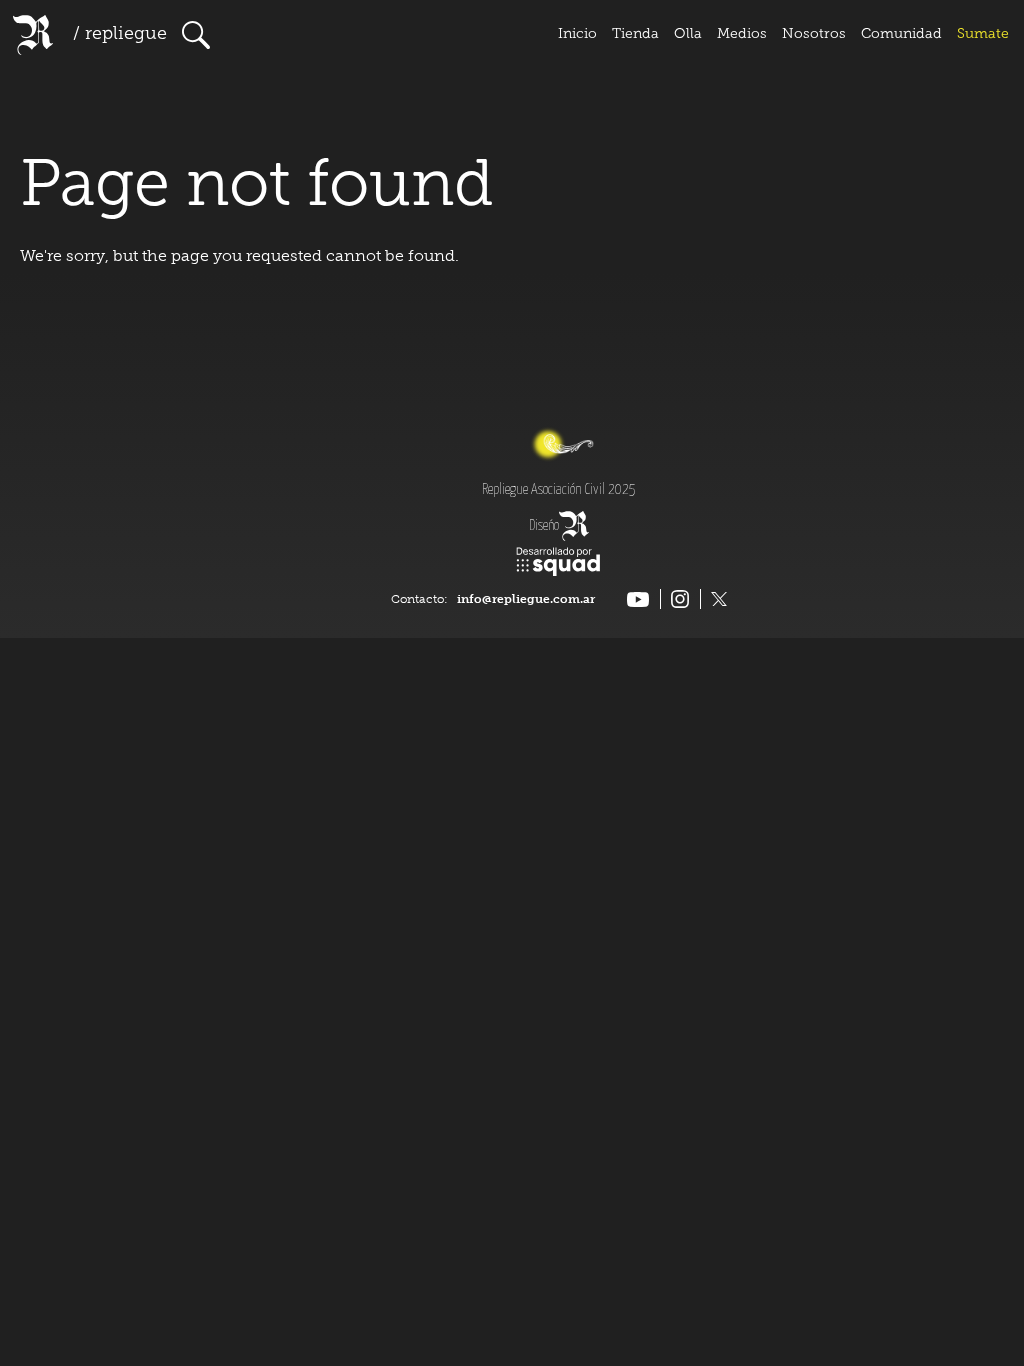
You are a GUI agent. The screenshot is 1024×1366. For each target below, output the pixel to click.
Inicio (577, 34)
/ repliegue (120, 35)
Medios (742, 34)
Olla (688, 34)
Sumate (983, 34)
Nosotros (814, 34)
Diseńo (544, 526)
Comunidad (901, 34)
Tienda (635, 34)
